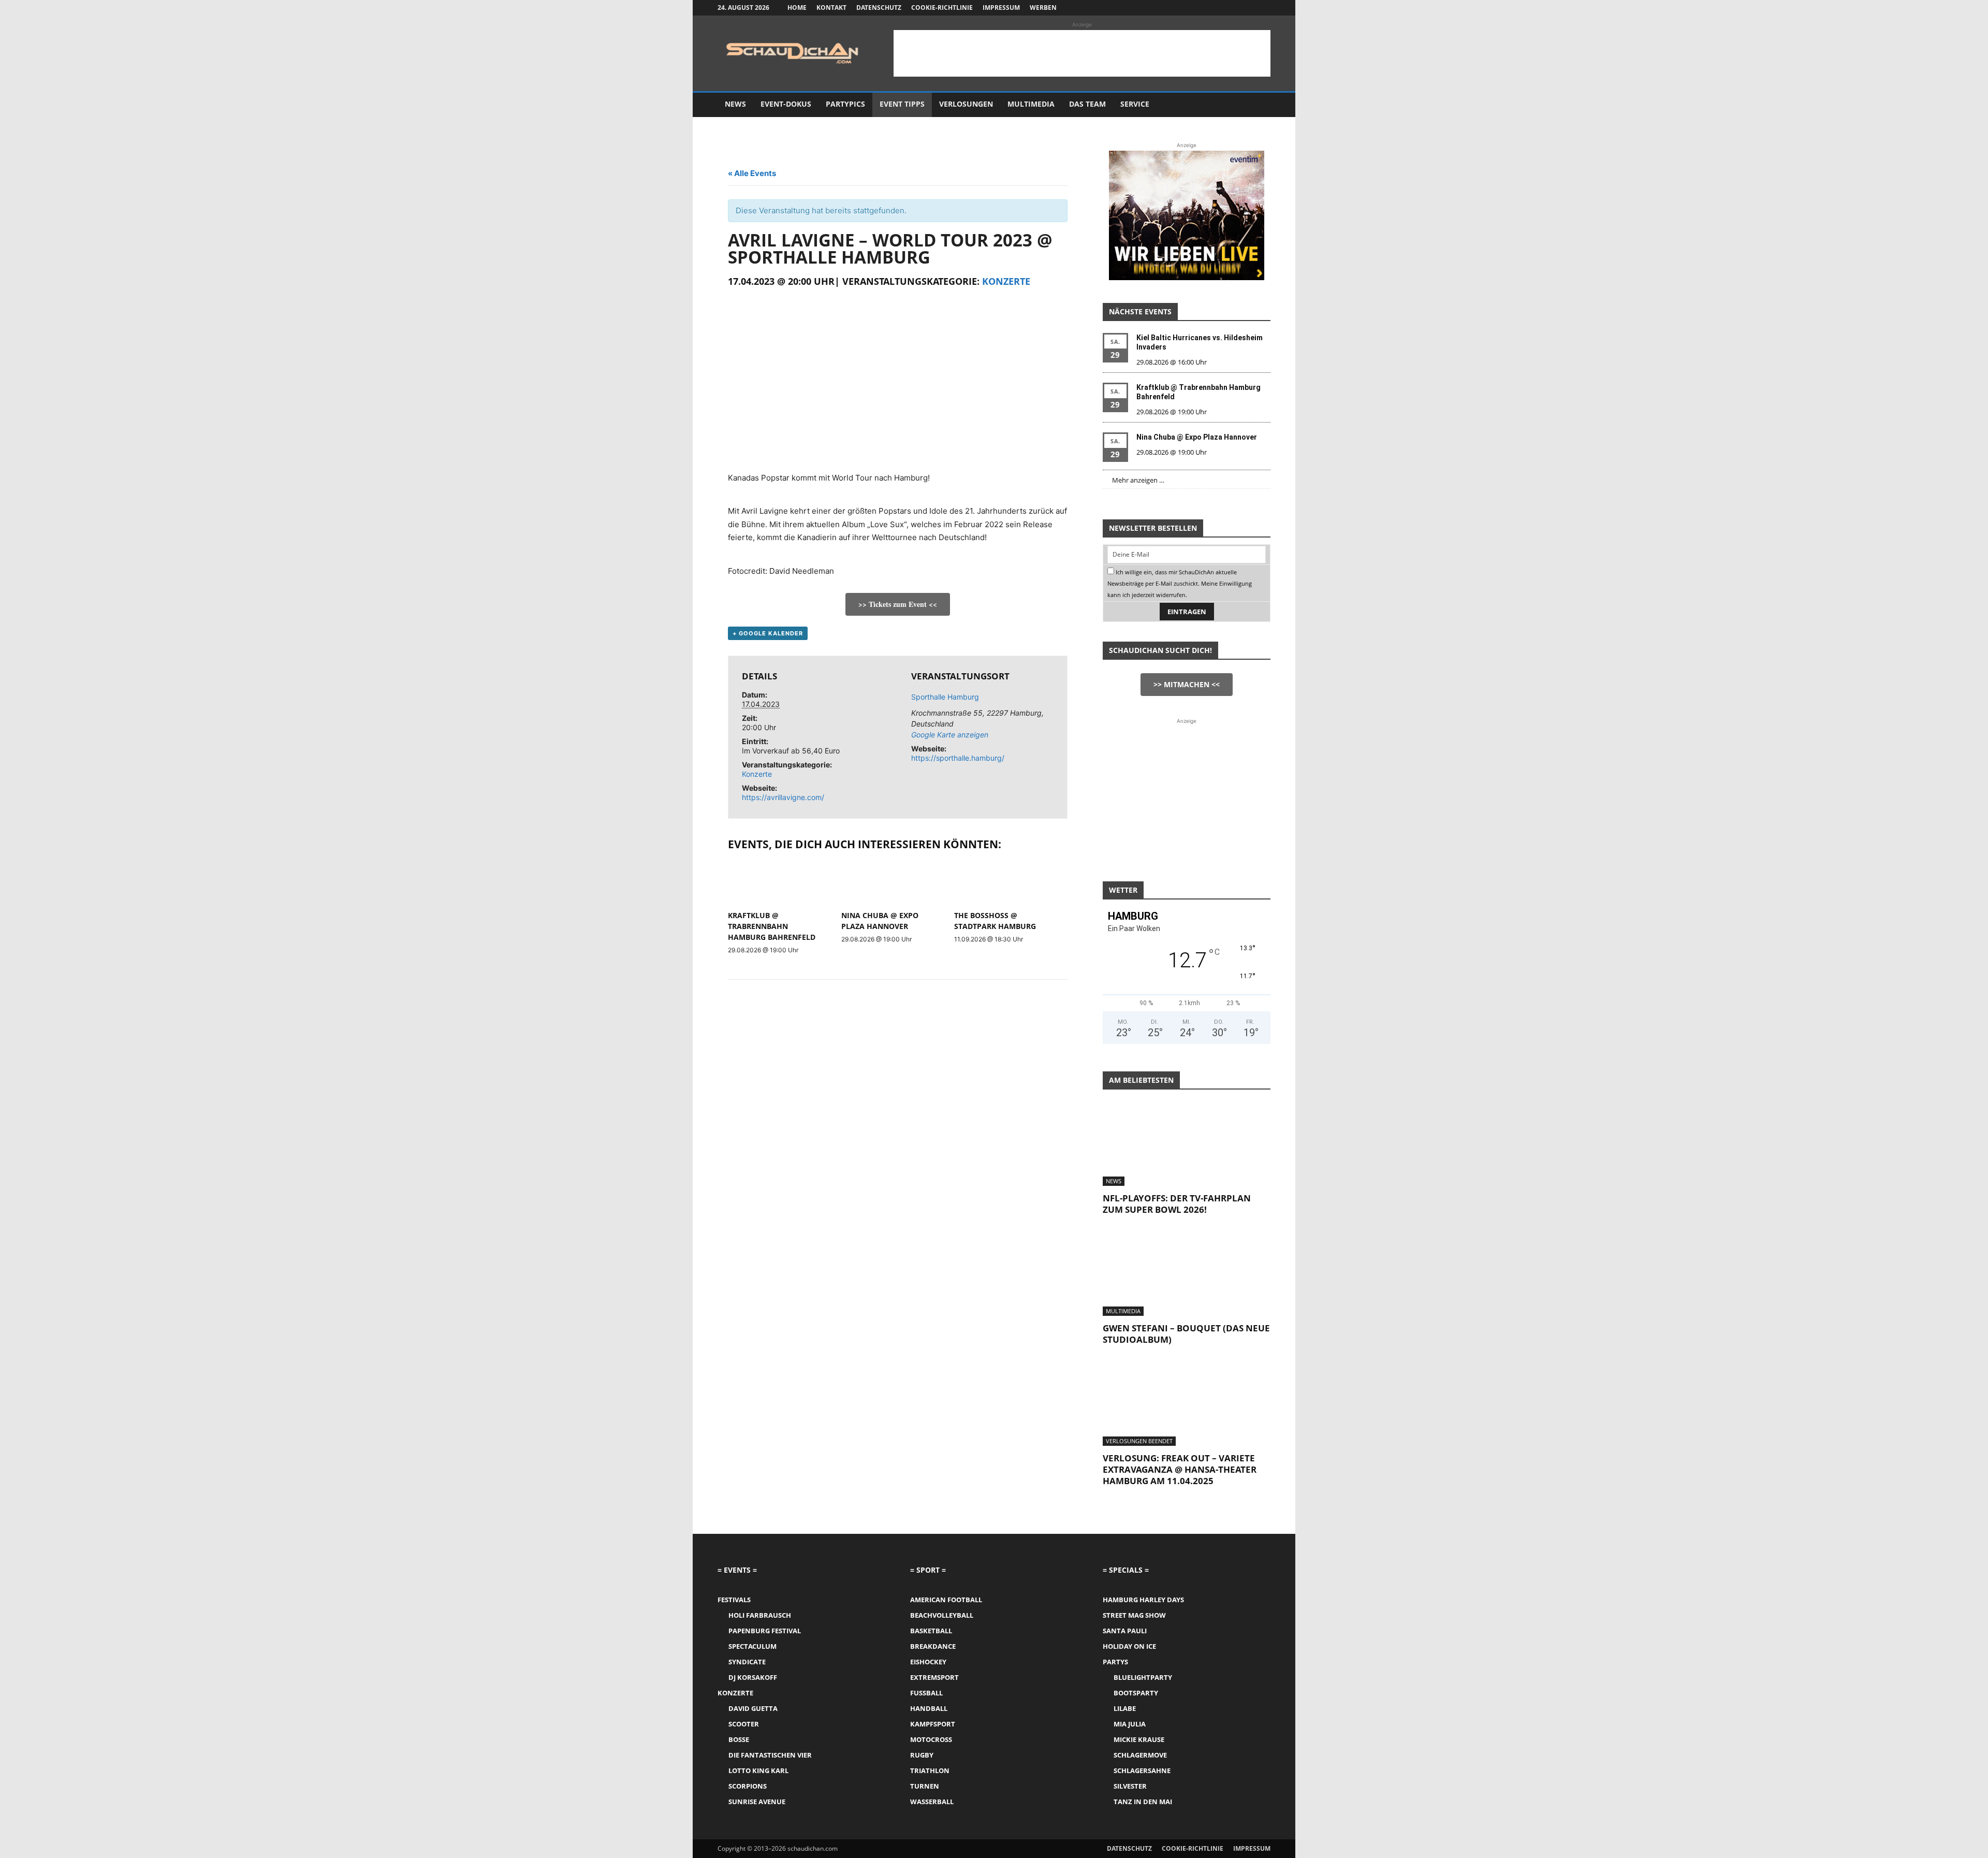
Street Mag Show (1134, 1615)
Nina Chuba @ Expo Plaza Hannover (1197, 437)
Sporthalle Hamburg (945, 697)
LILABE (1125, 1708)
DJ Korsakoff (753, 1677)
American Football (946, 1600)
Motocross (931, 1739)
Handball (929, 1708)
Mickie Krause (1139, 1739)
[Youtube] (1263, 8)
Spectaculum (752, 1646)
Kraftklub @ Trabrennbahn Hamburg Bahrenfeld (772, 926)
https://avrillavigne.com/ (783, 797)
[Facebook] (1211, 8)
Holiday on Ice (1129, 1646)
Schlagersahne (1142, 1770)
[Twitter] (1246, 8)
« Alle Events (752, 173)
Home (797, 8)
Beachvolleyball (942, 1615)
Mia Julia (1130, 1724)
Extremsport (934, 1677)
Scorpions (748, 1786)
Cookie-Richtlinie (942, 8)
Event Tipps (902, 104)
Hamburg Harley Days (1143, 1600)
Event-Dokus (786, 104)
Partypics (845, 104)
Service (1135, 104)
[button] (1258, 105)
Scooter (744, 1724)
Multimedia (1031, 104)
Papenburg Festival (765, 1631)
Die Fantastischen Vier (770, 1755)
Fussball (926, 1693)
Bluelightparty (1143, 1677)
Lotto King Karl (758, 1770)
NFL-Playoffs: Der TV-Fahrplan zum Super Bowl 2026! (1177, 1204)
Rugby (922, 1755)
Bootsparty (1136, 1693)
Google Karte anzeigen (950, 735)
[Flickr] (1229, 8)
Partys (1115, 1662)
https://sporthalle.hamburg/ (958, 758)
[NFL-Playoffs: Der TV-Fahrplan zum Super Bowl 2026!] (1187, 1144)
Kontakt (831, 8)
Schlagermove (1140, 1755)
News (735, 104)
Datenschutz (879, 8)
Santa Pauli (1125, 1631)
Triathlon (930, 1770)
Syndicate (747, 1662)
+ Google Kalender (768, 633)
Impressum (1001, 8)
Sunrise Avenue (757, 1802)
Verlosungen (966, 104)
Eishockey (928, 1662)
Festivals (734, 1600)
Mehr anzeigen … (1138, 480)
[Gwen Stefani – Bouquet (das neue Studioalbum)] (1187, 1274)
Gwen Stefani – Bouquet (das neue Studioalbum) (1186, 1334)
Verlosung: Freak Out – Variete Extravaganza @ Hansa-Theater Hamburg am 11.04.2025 (1180, 1469)
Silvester (1130, 1786)
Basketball (931, 1631)
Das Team (1087, 104)
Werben (1043, 8)
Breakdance (933, 1646)
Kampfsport (933, 1724)
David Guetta (753, 1708)
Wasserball (932, 1802)
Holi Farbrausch (760, 1615)
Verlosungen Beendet (1139, 1441)
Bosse (739, 1739)
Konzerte (1006, 281)
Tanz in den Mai (1143, 1802)
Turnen (925, 1786)
